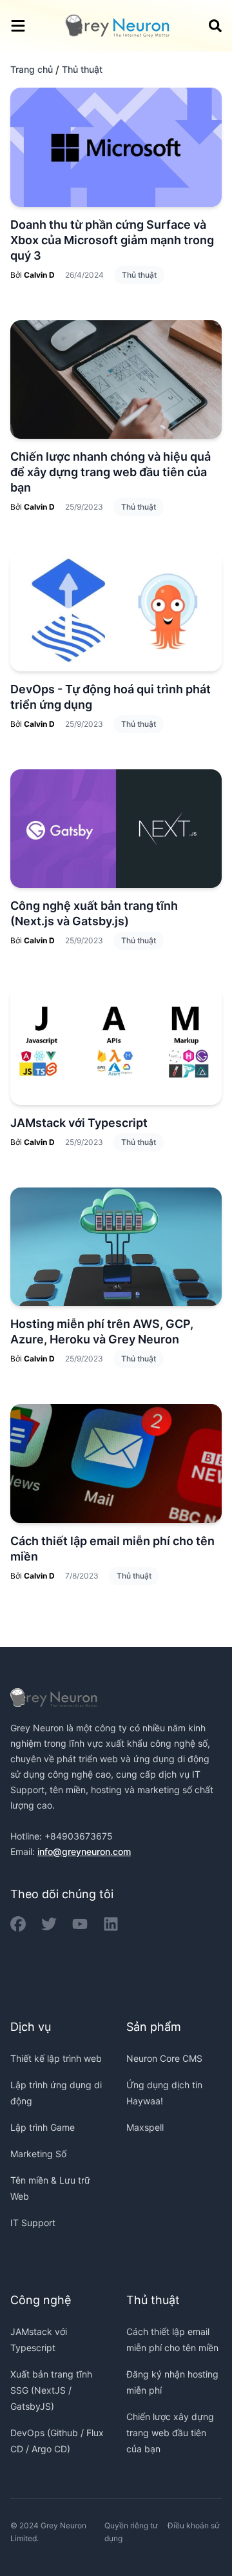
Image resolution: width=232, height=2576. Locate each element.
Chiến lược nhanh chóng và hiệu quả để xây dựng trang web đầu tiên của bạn (111, 472)
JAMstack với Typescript (79, 1123)
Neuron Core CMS (164, 2058)
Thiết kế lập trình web (56, 2058)
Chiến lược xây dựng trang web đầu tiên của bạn (170, 2433)
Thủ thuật (139, 275)
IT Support (33, 2223)
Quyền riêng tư (131, 2525)
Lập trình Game (43, 2127)
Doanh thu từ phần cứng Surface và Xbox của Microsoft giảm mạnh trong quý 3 (112, 240)
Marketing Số (38, 2154)
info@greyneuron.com (84, 1851)
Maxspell (145, 2127)
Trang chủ (32, 69)
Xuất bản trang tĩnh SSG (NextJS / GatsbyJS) (51, 2390)
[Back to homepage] (117, 26)
